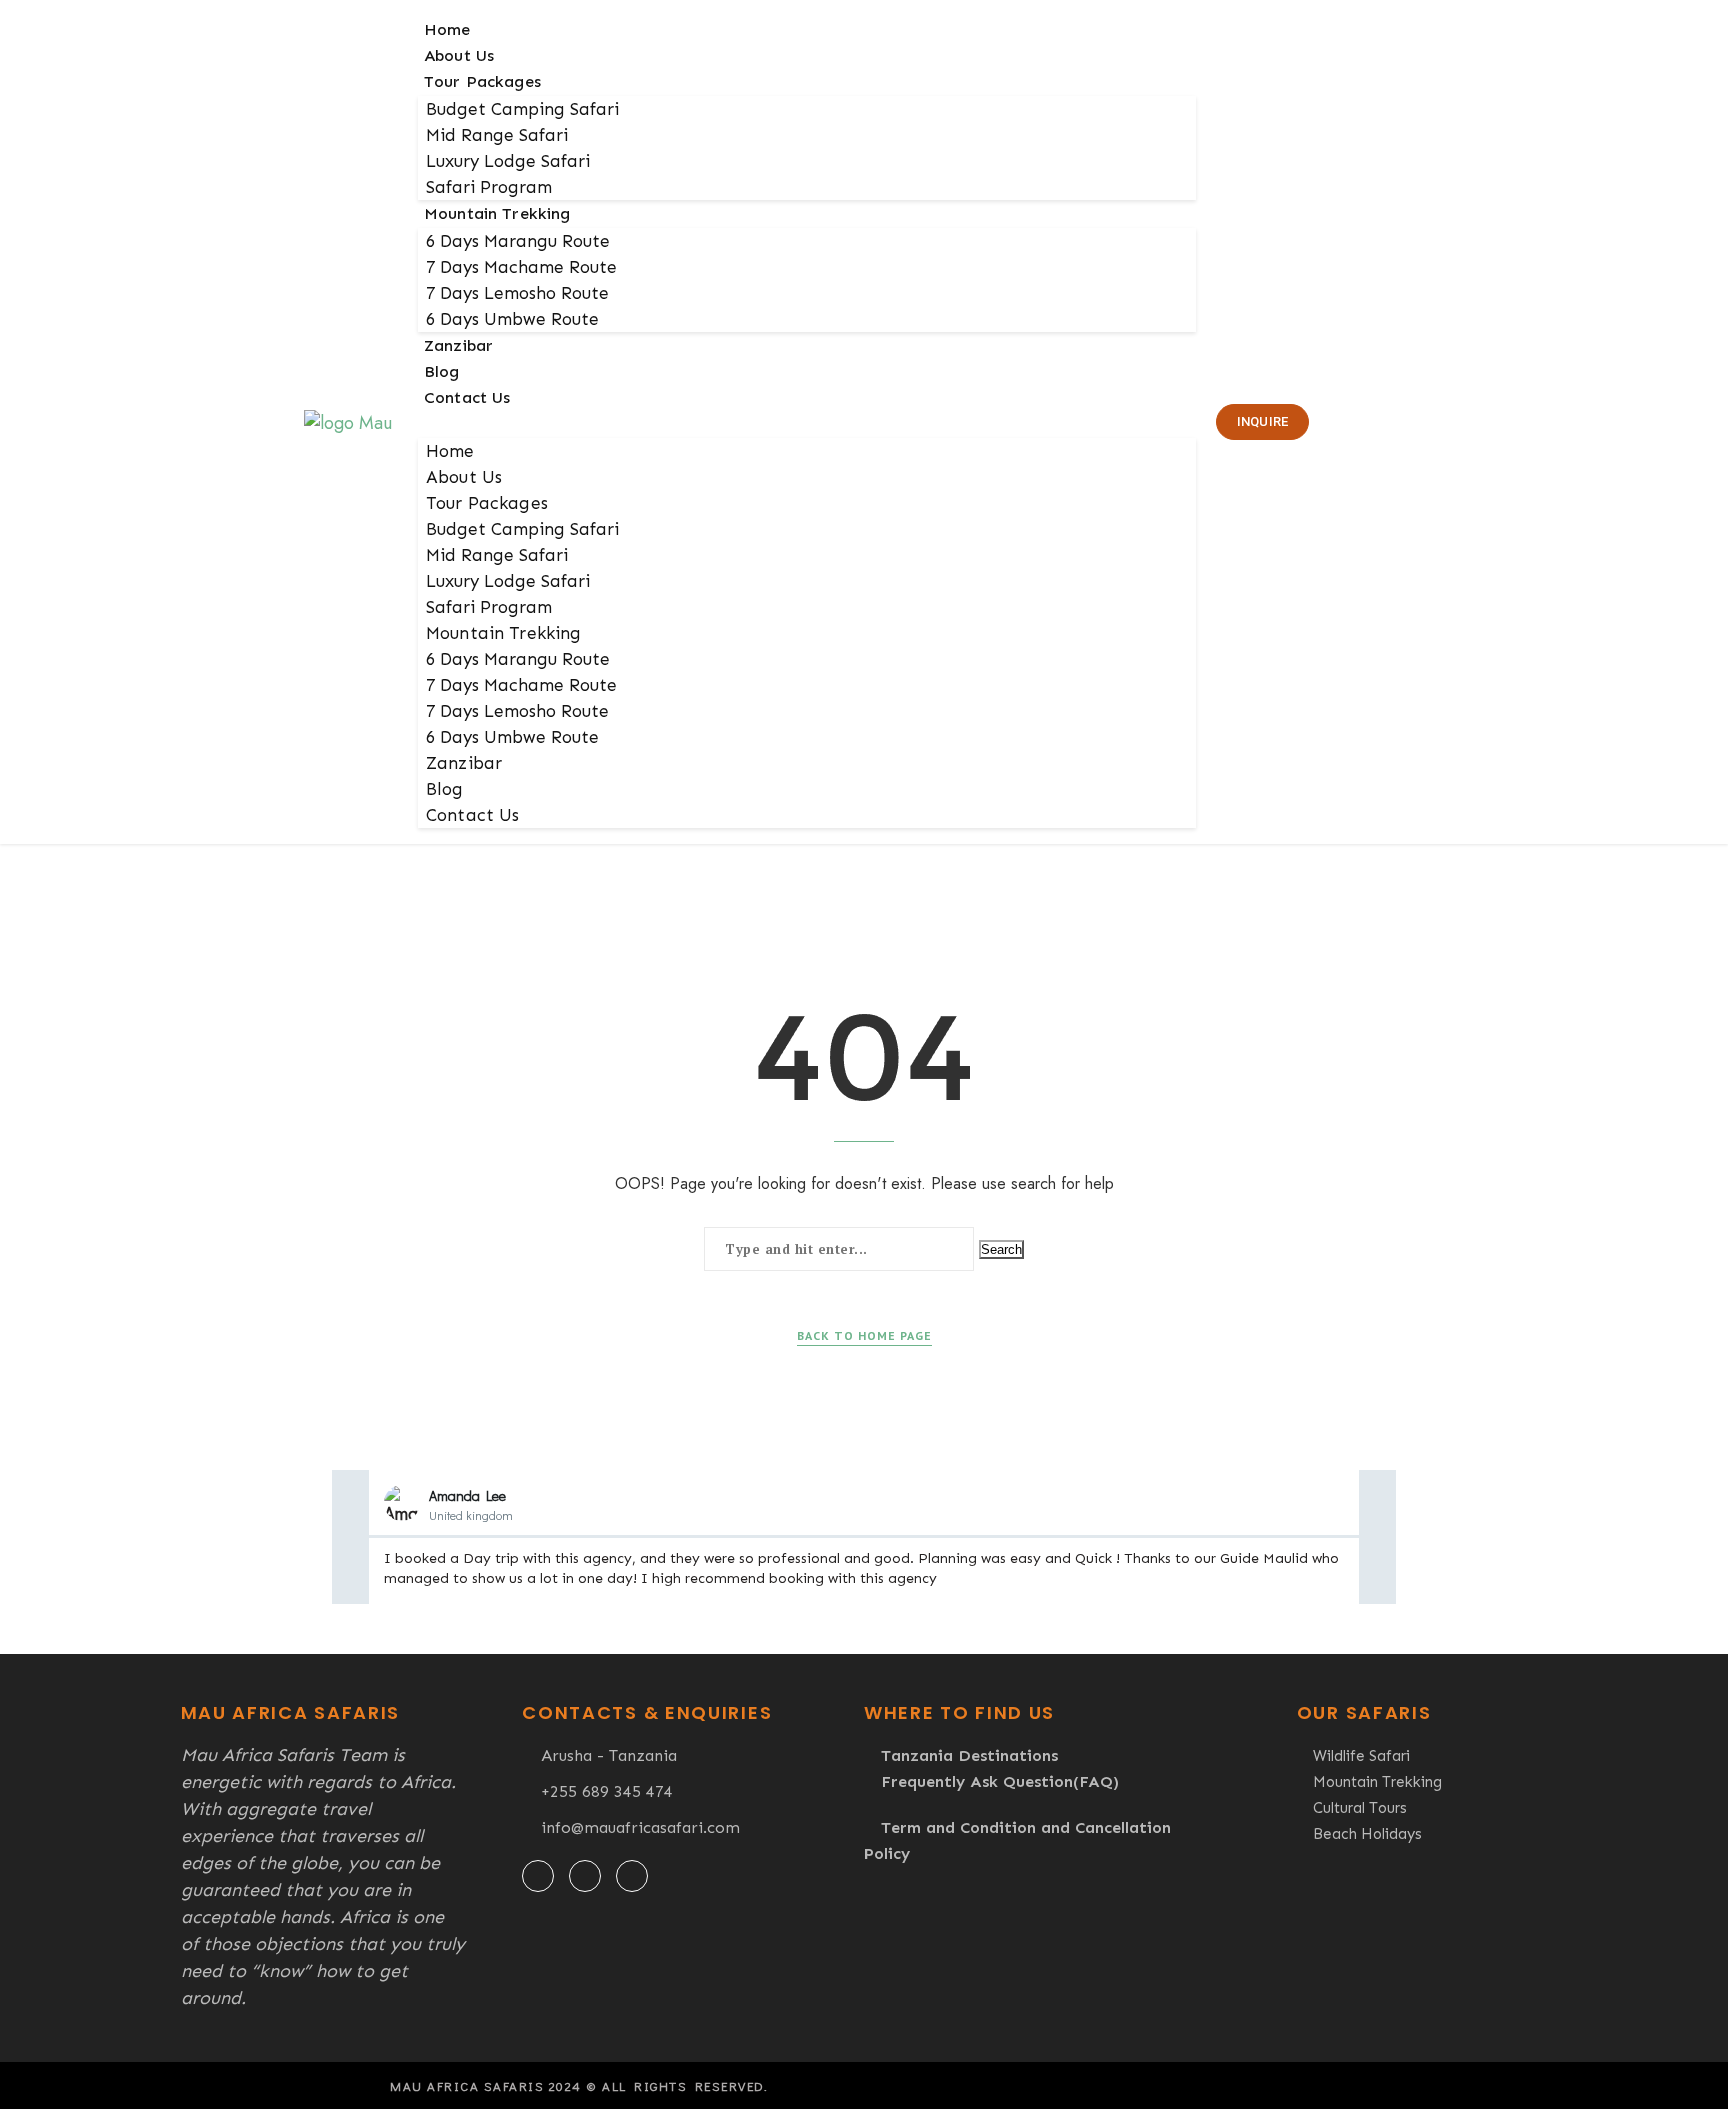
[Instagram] (585, 1876)
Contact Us (467, 397)
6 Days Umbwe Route (512, 319)
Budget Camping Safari (522, 109)
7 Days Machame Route (521, 267)
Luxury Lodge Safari (508, 161)
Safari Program (489, 187)
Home (447, 29)
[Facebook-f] (538, 1876)
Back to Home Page (864, 1335)
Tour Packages (482, 81)
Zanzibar (458, 345)
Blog (442, 371)
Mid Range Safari (497, 135)
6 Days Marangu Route (518, 241)
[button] (807, 423)
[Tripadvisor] (632, 1876)
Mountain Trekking (497, 213)
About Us (459, 55)
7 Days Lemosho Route (517, 293)
